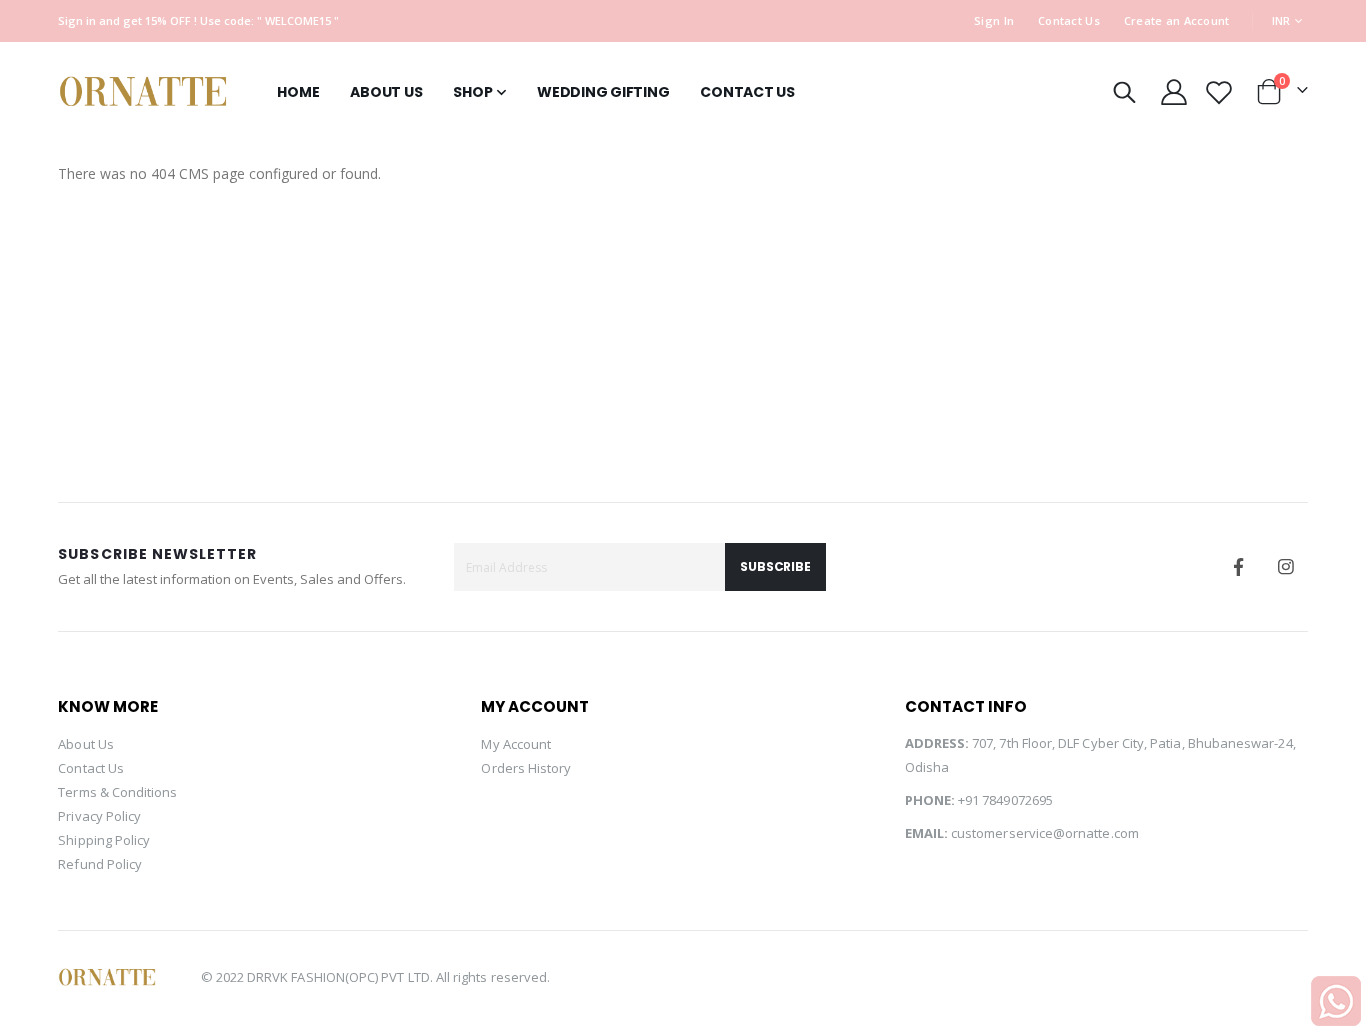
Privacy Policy (99, 816)
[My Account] (1173, 92)
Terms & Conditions (117, 792)
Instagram (1286, 567)
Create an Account (1177, 20)
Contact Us (1069, 20)
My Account (516, 744)
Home (298, 92)
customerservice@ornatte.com (1045, 833)
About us (386, 92)
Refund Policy (100, 864)
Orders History (526, 768)
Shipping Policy (104, 840)
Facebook (1239, 567)
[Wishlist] (1219, 92)
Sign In (994, 20)
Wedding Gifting (603, 92)
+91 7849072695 (1005, 800)
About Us (86, 744)
